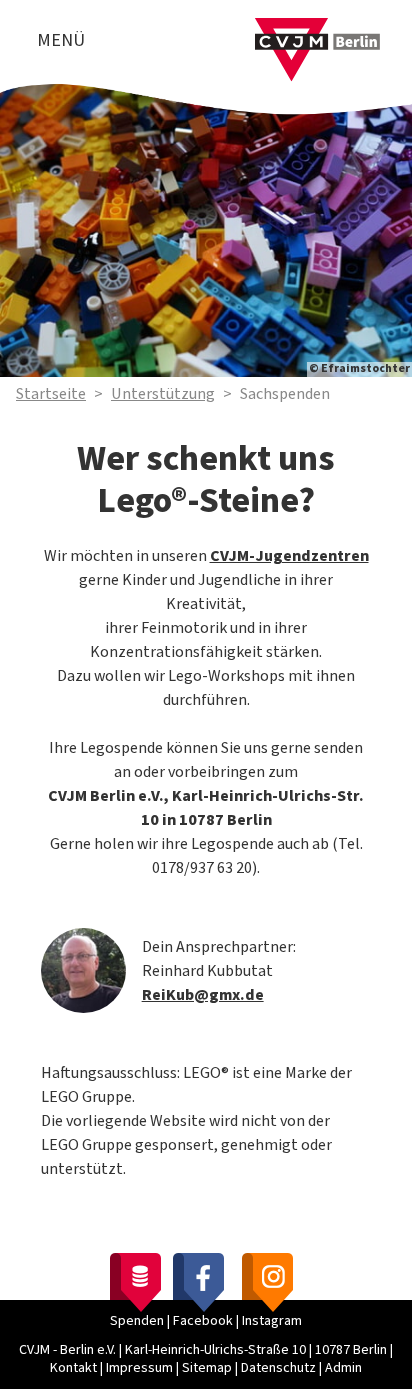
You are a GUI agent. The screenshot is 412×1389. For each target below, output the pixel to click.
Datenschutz (278, 1368)
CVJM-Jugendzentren (289, 556)
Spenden (137, 1321)
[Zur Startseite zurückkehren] (318, 29)
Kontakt (73, 1368)
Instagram (272, 1321)
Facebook (203, 1321)
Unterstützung (163, 394)
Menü (61, 40)
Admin (343, 1368)
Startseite (51, 394)
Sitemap (207, 1368)
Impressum (139, 1368)
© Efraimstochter (359, 368)
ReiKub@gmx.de (203, 995)
